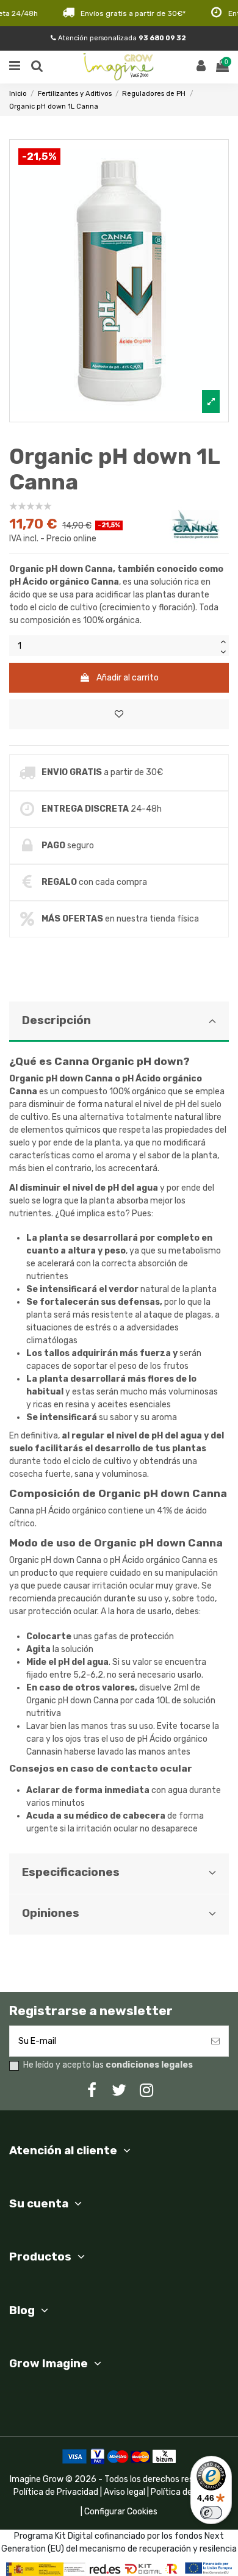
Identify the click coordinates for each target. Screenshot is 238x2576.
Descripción (56, 1020)
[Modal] (119, 281)
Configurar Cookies (121, 2512)
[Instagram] (146, 2091)
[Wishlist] (119, 714)
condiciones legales (149, 2065)
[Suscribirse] (215, 2041)
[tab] (119, 1427)
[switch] (211, 2513)
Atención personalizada (121, 38)
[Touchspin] (223, 640)
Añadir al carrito (128, 678)
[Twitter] (119, 2091)
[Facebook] (92, 2091)
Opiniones (51, 1913)
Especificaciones (71, 1872)
